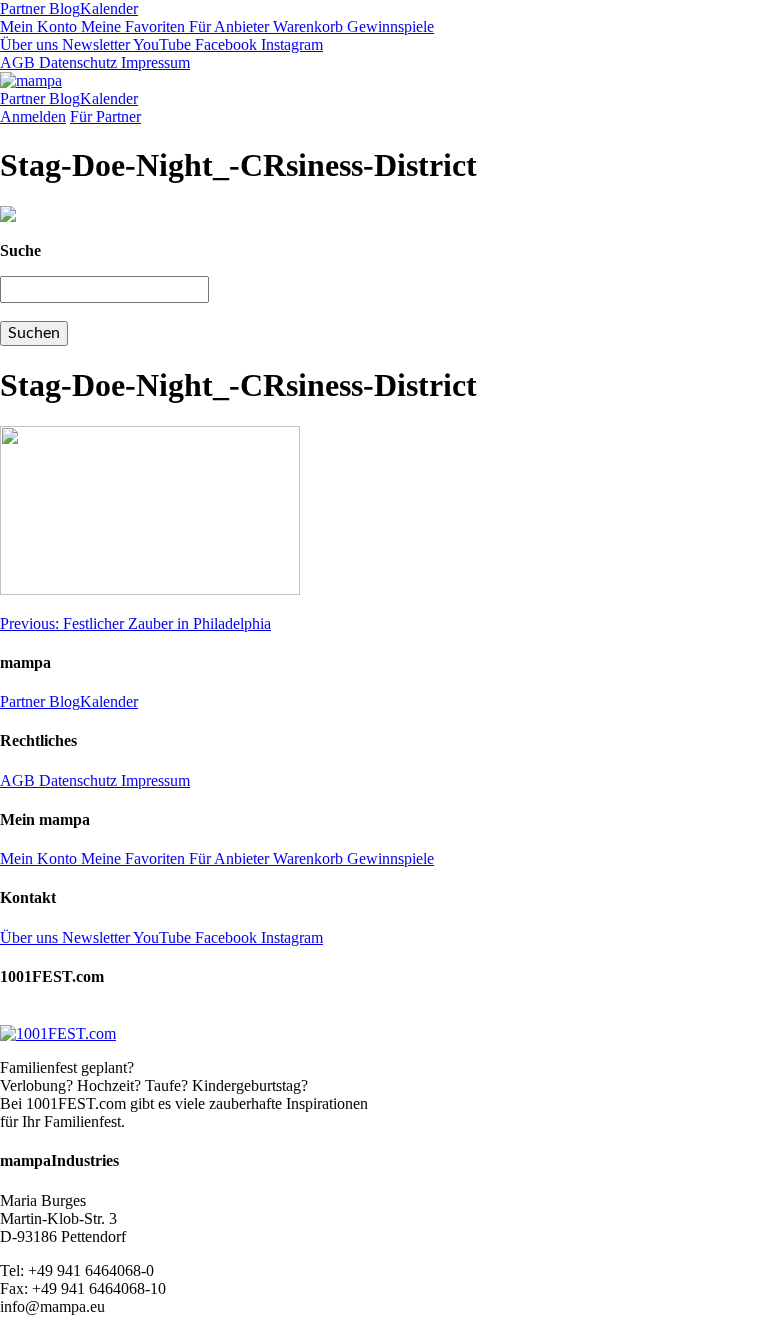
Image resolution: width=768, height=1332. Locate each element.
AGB (17, 62)
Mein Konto (38, 26)
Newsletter (94, 44)
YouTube (160, 44)
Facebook (224, 44)
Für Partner (105, 116)
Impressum (153, 62)
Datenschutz (76, 62)
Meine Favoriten (131, 26)
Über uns (29, 44)
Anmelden (33, 116)
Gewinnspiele (388, 26)
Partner (22, 8)
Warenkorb (306, 26)
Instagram (290, 44)
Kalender (109, 8)
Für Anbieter (227, 26)
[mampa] (31, 80)
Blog (62, 8)
